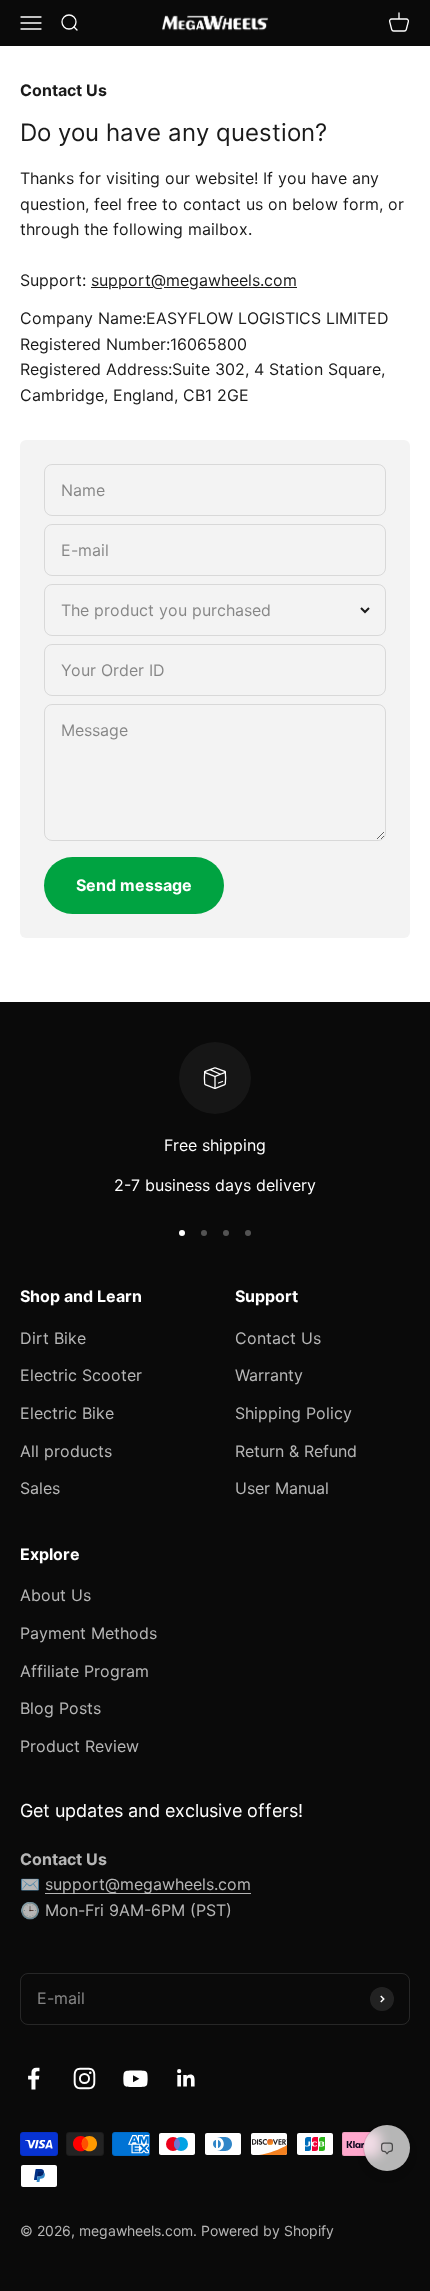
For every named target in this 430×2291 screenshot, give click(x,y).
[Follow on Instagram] (84, 2078)
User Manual (282, 1488)
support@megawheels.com (148, 1884)
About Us (55, 1595)
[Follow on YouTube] (135, 2078)
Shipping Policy (293, 1413)
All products (66, 1451)
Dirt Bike (53, 1338)
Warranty (269, 1375)
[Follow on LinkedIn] (186, 2078)
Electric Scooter (81, 1375)
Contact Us (278, 1338)
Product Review (79, 1746)
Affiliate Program (84, 1671)
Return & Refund (296, 1451)
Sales (40, 1488)
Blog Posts (60, 1708)
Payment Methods (88, 1633)
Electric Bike (67, 1413)
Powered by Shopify (267, 2230)
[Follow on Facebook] (33, 2078)
